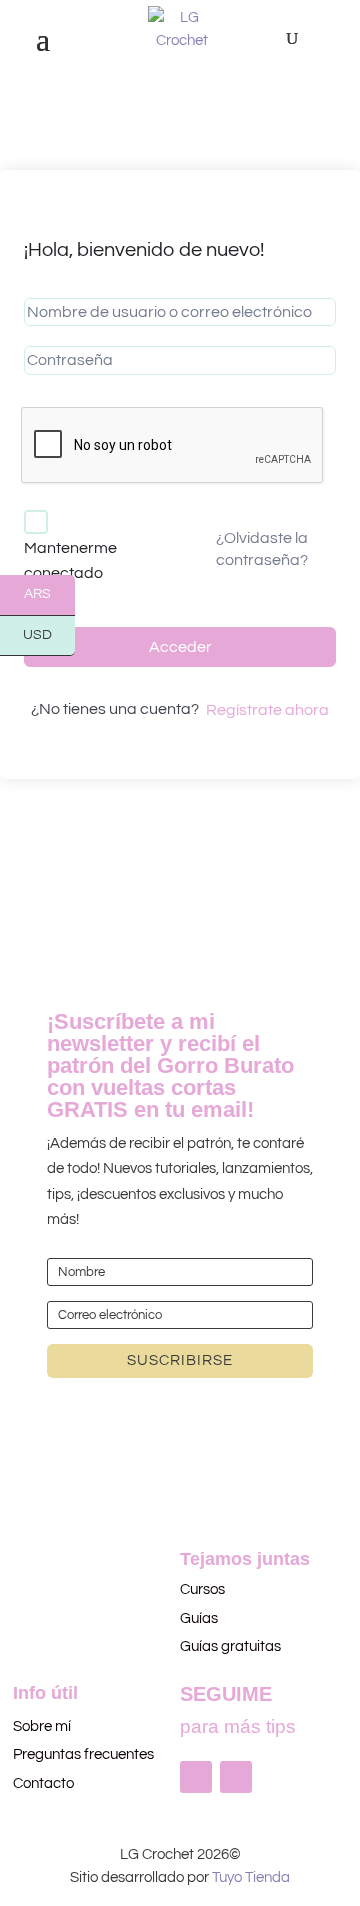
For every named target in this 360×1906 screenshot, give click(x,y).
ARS (49, 595)
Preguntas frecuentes (83, 1754)
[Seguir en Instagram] (196, 1777)
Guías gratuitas (230, 1646)
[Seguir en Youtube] (236, 1777)
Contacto (43, 1783)
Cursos (204, 1589)
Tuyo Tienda (251, 1877)
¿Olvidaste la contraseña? (262, 549)
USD (49, 636)
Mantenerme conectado (70, 561)
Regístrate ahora (267, 710)
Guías (199, 1618)
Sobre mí (42, 1726)
